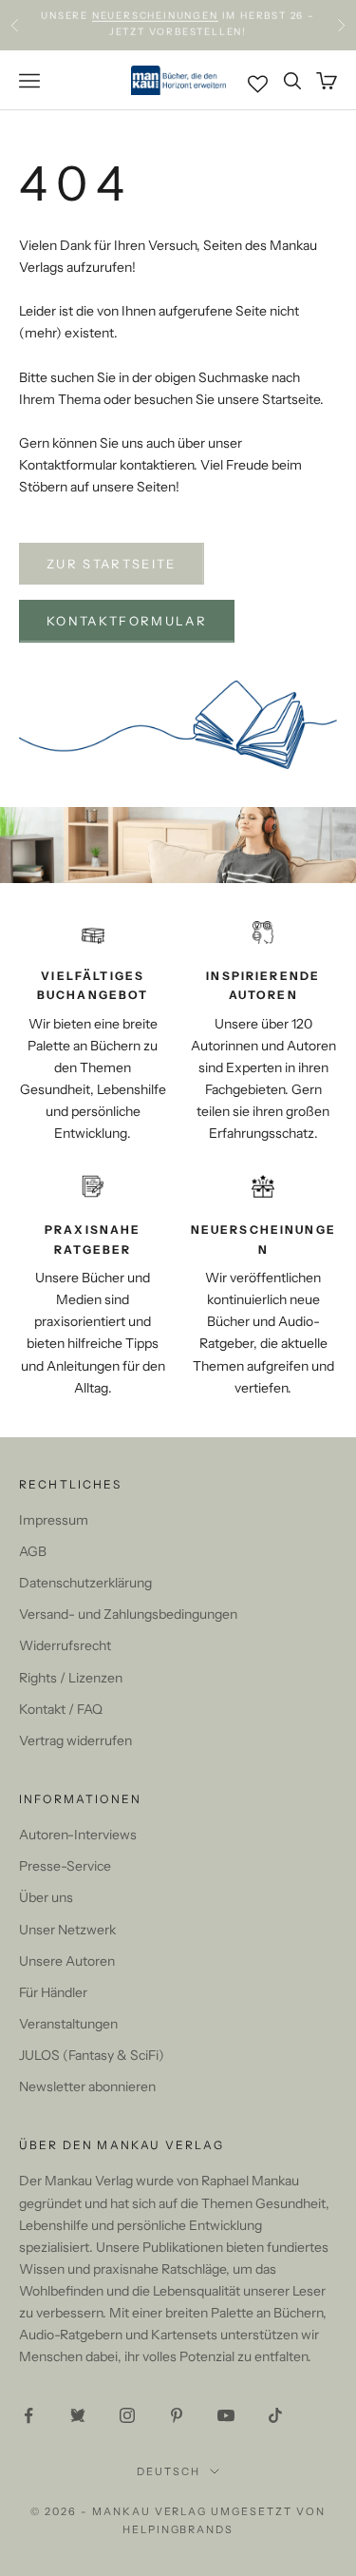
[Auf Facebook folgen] (28, 2415)
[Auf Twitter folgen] (78, 2415)
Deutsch (169, 2471)
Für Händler (53, 1992)
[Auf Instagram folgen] (127, 2415)
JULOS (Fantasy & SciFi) (92, 2055)
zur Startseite (112, 564)
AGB (33, 1551)
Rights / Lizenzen (71, 1678)
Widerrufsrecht (65, 1645)
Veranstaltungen (68, 2024)
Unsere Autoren (67, 1961)
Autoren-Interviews (78, 1835)
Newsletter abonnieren (87, 2086)
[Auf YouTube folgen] (226, 2415)
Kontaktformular (127, 621)
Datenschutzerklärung (85, 1583)
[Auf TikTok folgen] (275, 2415)
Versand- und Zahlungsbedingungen (128, 1614)
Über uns (46, 1897)
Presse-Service (65, 1866)
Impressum (54, 1520)
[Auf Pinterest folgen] (177, 2415)
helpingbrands (178, 2529)
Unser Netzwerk (67, 1930)
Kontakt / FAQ (61, 1709)
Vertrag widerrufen (75, 1740)
